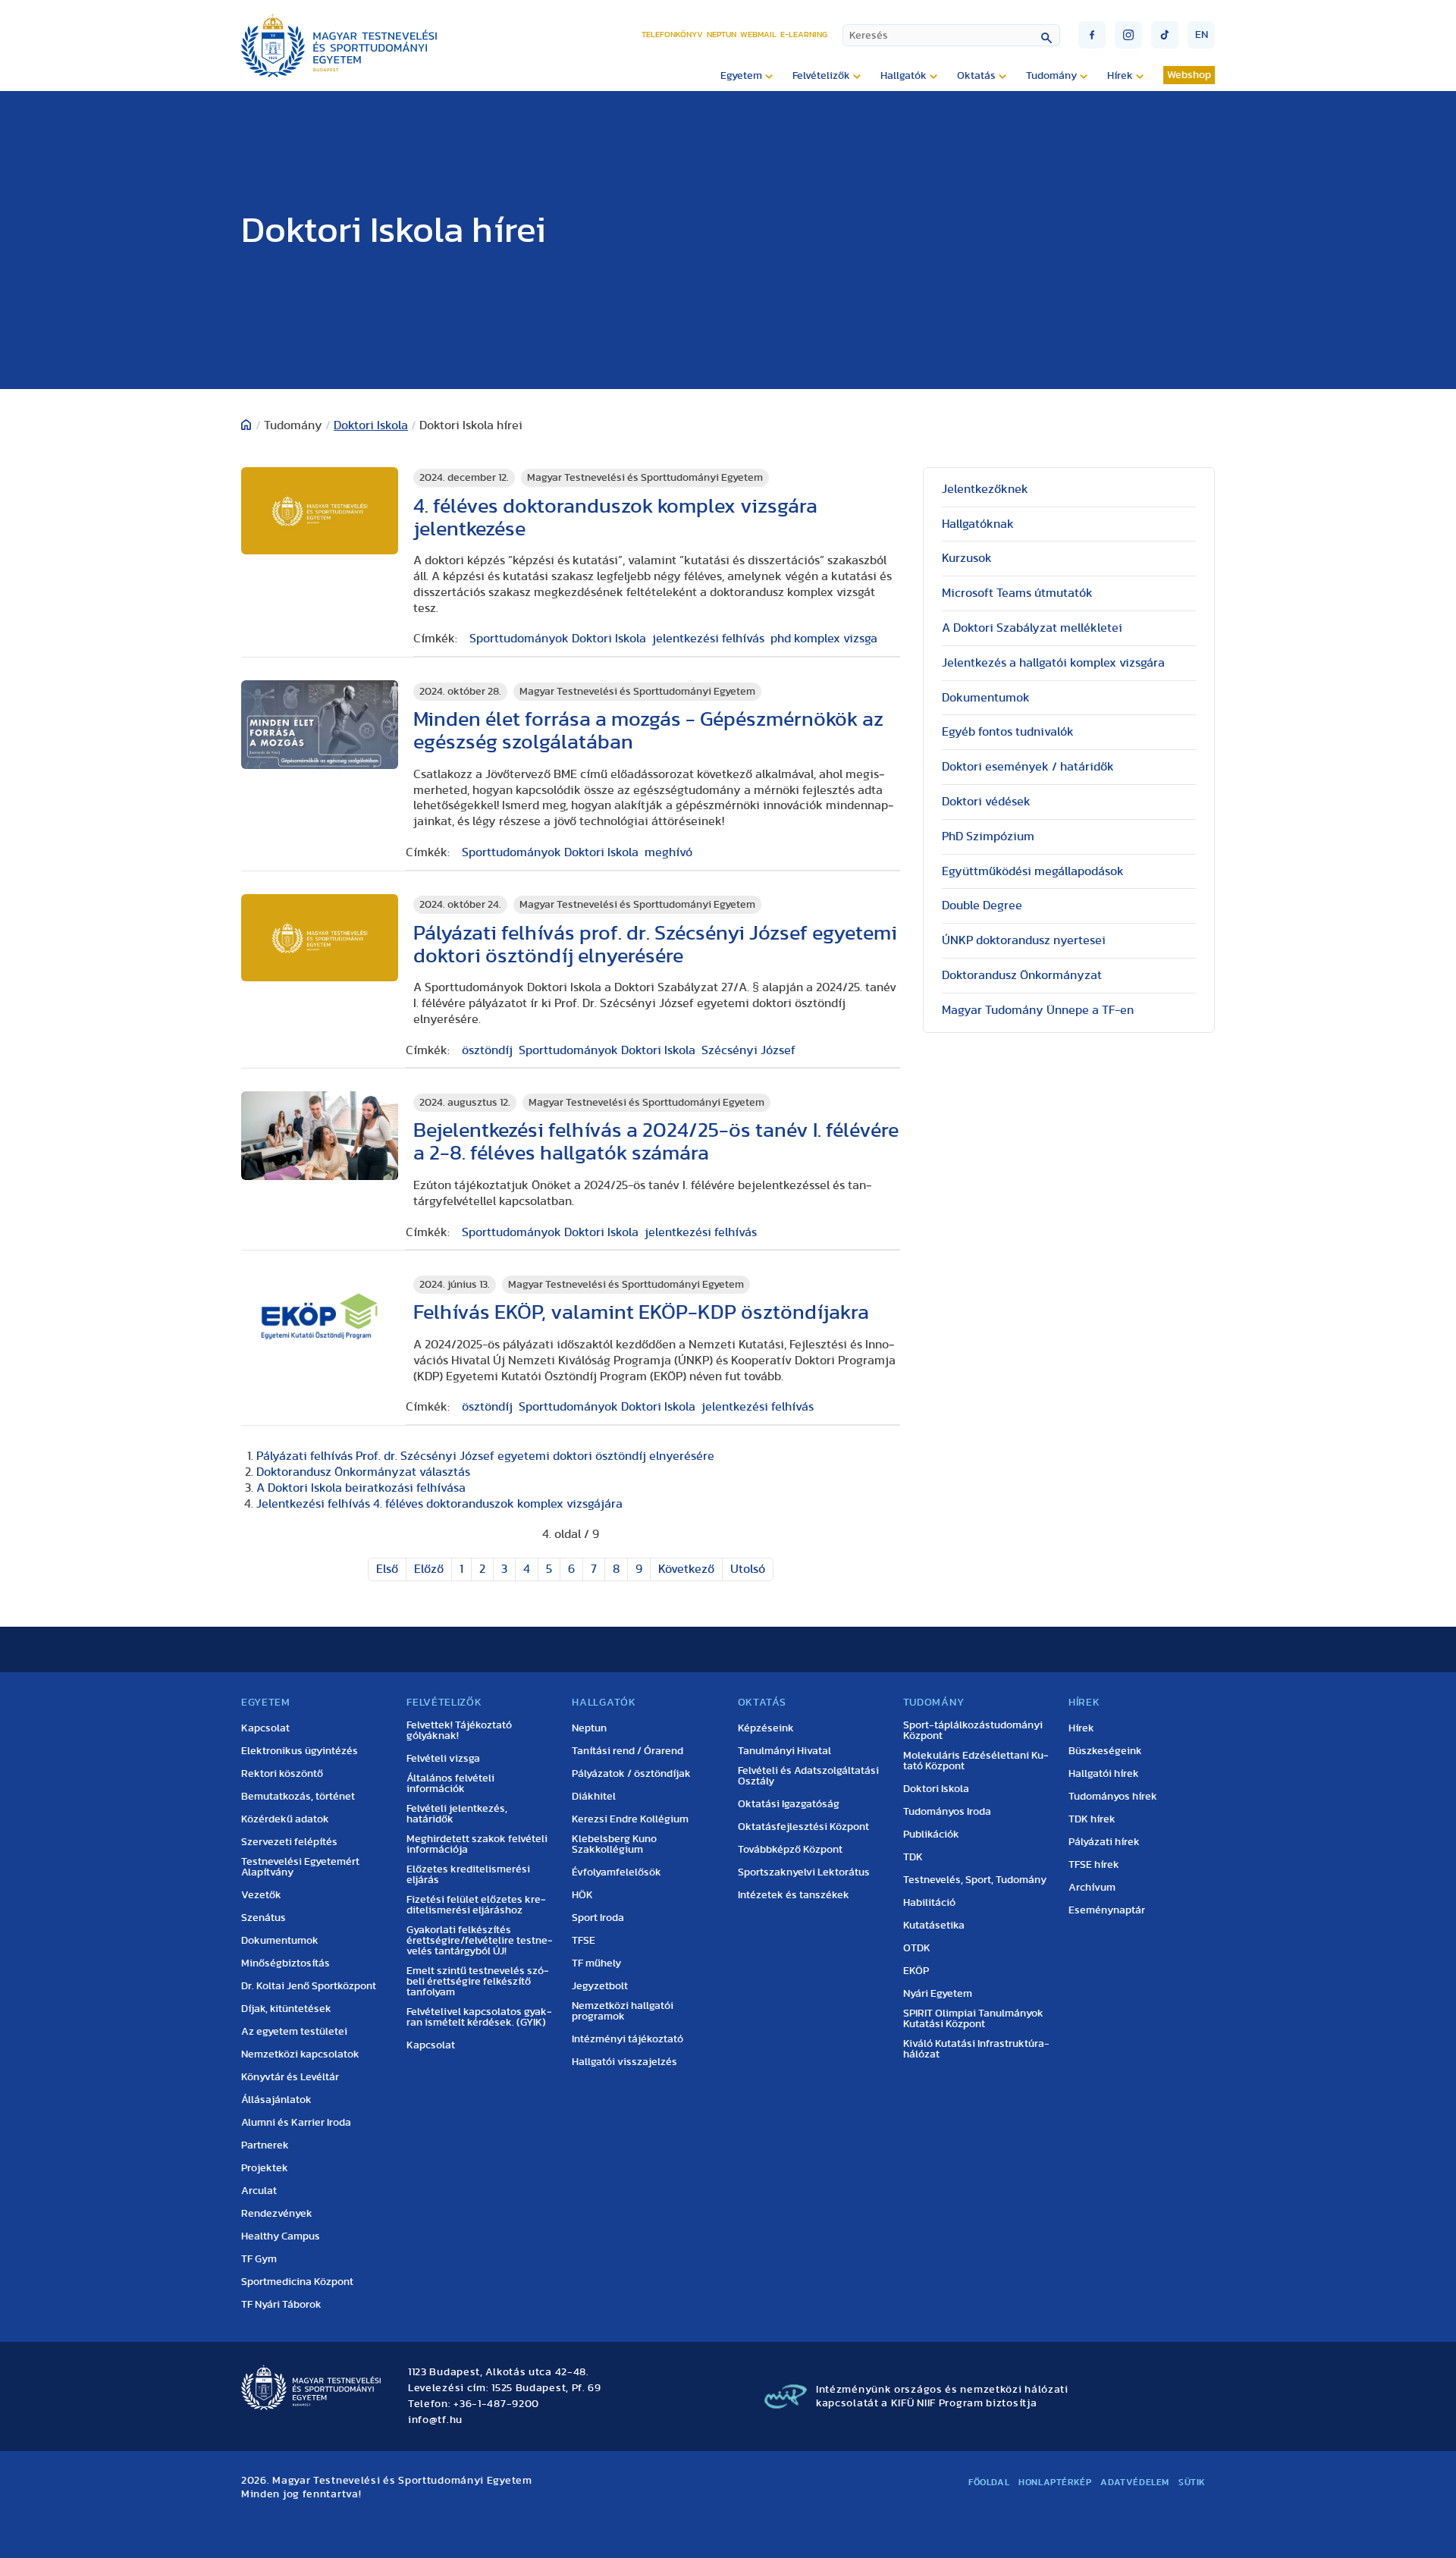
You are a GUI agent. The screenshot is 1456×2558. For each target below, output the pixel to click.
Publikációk (931, 1835)
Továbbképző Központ (790, 1850)
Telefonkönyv (672, 35)
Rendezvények (277, 2214)
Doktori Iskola (371, 425)
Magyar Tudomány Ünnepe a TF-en (1038, 1010)
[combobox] (951, 35)
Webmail (758, 35)
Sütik (1192, 2482)
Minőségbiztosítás (286, 1963)
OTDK (917, 1948)
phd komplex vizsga (824, 639)
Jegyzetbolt (600, 1986)
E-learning (804, 35)
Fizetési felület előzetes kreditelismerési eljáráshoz (476, 1905)
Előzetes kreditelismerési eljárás (468, 1875)
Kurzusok (967, 558)
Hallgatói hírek (1104, 1774)
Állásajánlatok (276, 2100)
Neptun (722, 35)
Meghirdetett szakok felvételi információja (477, 1844)
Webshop (1189, 75)
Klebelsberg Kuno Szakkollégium (614, 1844)
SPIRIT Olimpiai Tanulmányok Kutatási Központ (973, 2019)
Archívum (1092, 1888)
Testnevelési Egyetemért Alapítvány (300, 1867)
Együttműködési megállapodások (1033, 871)
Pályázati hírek (1104, 1842)
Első (387, 1569)
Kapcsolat (265, 1728)
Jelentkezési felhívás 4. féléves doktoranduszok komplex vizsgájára (439, 1504)
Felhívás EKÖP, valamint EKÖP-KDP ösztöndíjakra (641, 1312)
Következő (686, 1569)
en (1202, 35)
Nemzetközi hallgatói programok (623, 2011)
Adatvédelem (1135, 2482)
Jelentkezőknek (985, 489)
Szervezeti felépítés (289, 1842)
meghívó (668, 852)
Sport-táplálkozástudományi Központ (973, 1731)
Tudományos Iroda (947, 1812)
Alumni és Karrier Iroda (296, 2123)
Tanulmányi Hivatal (784, 1751)
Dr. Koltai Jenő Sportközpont (309, 1986)
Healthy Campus (281, 2236)
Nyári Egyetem (938, 1994)
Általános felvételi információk (450, 1784)
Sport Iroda (598, 1918)
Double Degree (982, 906)
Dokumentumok (986, 698)
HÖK (582, 1895)
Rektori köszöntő (282, 1774)
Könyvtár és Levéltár (290, 2077)
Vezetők (261, 1895)
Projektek (265, 2168)
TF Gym (259, 2259)
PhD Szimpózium (988, 836)
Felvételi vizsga (443, 1759)
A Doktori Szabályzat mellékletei (1032, 628)
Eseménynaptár (1107, 1910)
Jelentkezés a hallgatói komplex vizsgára (1053, 663)
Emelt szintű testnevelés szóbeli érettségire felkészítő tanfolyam (478, 1982)
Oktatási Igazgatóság (789, 1804)
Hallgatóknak (978, 524)
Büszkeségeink (1105, 1751)
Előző (429, 1569)
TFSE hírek (1094, 1865)
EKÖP (916, 1971)
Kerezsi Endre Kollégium (630, 1819)
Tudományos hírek (1113, 1797)
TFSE (584, 1941)
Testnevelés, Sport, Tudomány (975, 1880)
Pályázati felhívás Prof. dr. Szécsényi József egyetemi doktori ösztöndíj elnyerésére (485, 1456)
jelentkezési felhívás (708, 639)
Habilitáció (929, 1903)
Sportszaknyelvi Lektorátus (804, 1872)
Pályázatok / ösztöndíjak (631, 1774)
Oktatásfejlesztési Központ (803, 1827)
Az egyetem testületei (294, 2032)
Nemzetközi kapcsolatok (300, 2054)
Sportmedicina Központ (297, 2282)
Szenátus (264, 1918)
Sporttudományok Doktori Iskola (558, 639)
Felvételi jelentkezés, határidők (457, 1814)
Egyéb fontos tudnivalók (1008, 732)
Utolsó (748, 1569)
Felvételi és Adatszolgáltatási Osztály (808, 1776)
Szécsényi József (748, 1050)
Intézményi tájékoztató (628, 2039)
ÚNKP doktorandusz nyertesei (1024, 940)
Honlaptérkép (1055, 2482)
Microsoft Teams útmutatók (1017, 593)
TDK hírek (1092, 1819)
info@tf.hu (435, 2420)
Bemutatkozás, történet (298, 1797)
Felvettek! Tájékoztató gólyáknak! (459, 1731)
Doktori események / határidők (1028, 767)
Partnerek (265, 2145)
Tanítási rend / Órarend (628, 1751)
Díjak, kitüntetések (286, 2009)
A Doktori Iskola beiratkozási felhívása (361, 1488)
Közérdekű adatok (285, 1819)
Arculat (259, 2191)
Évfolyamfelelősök (617, 1872)
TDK (913, 1857)
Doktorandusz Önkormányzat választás (363, 1472)
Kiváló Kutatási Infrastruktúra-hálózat (976, 2049)
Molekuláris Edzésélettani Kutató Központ (976, 1761)
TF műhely (596, 1963)
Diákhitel (594, 1797)
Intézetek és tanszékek (794, 1895)
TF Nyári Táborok (281, 2305)
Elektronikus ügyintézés (300, 1751)
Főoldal (989, 2482)
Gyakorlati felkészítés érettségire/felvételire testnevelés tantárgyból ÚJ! (480, 1941)
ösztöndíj (487, 1050)
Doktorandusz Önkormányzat (1022, 975)
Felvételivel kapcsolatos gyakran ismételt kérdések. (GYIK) (479, 2017)
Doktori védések (986, 802)
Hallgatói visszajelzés (624, 2062)
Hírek (1081, 1728)
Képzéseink (766, 1728)
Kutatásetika (934, 1926)
